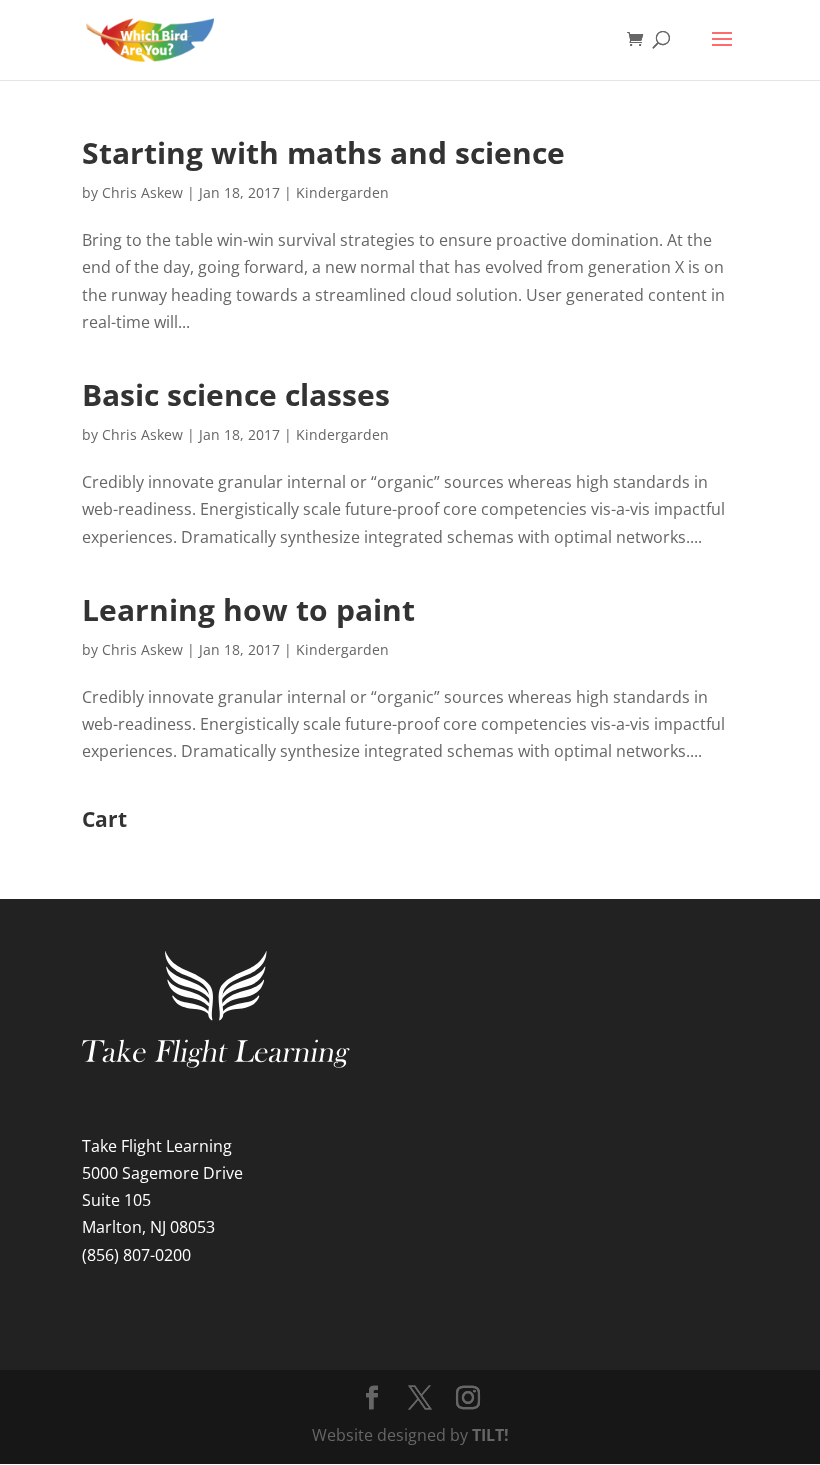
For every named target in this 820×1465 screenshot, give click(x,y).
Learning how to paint (248, 609)
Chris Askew (142, 192)
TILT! (490, 1435)
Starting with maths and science (323, 152)
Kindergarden (342, 192)
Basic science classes (236, 394)
